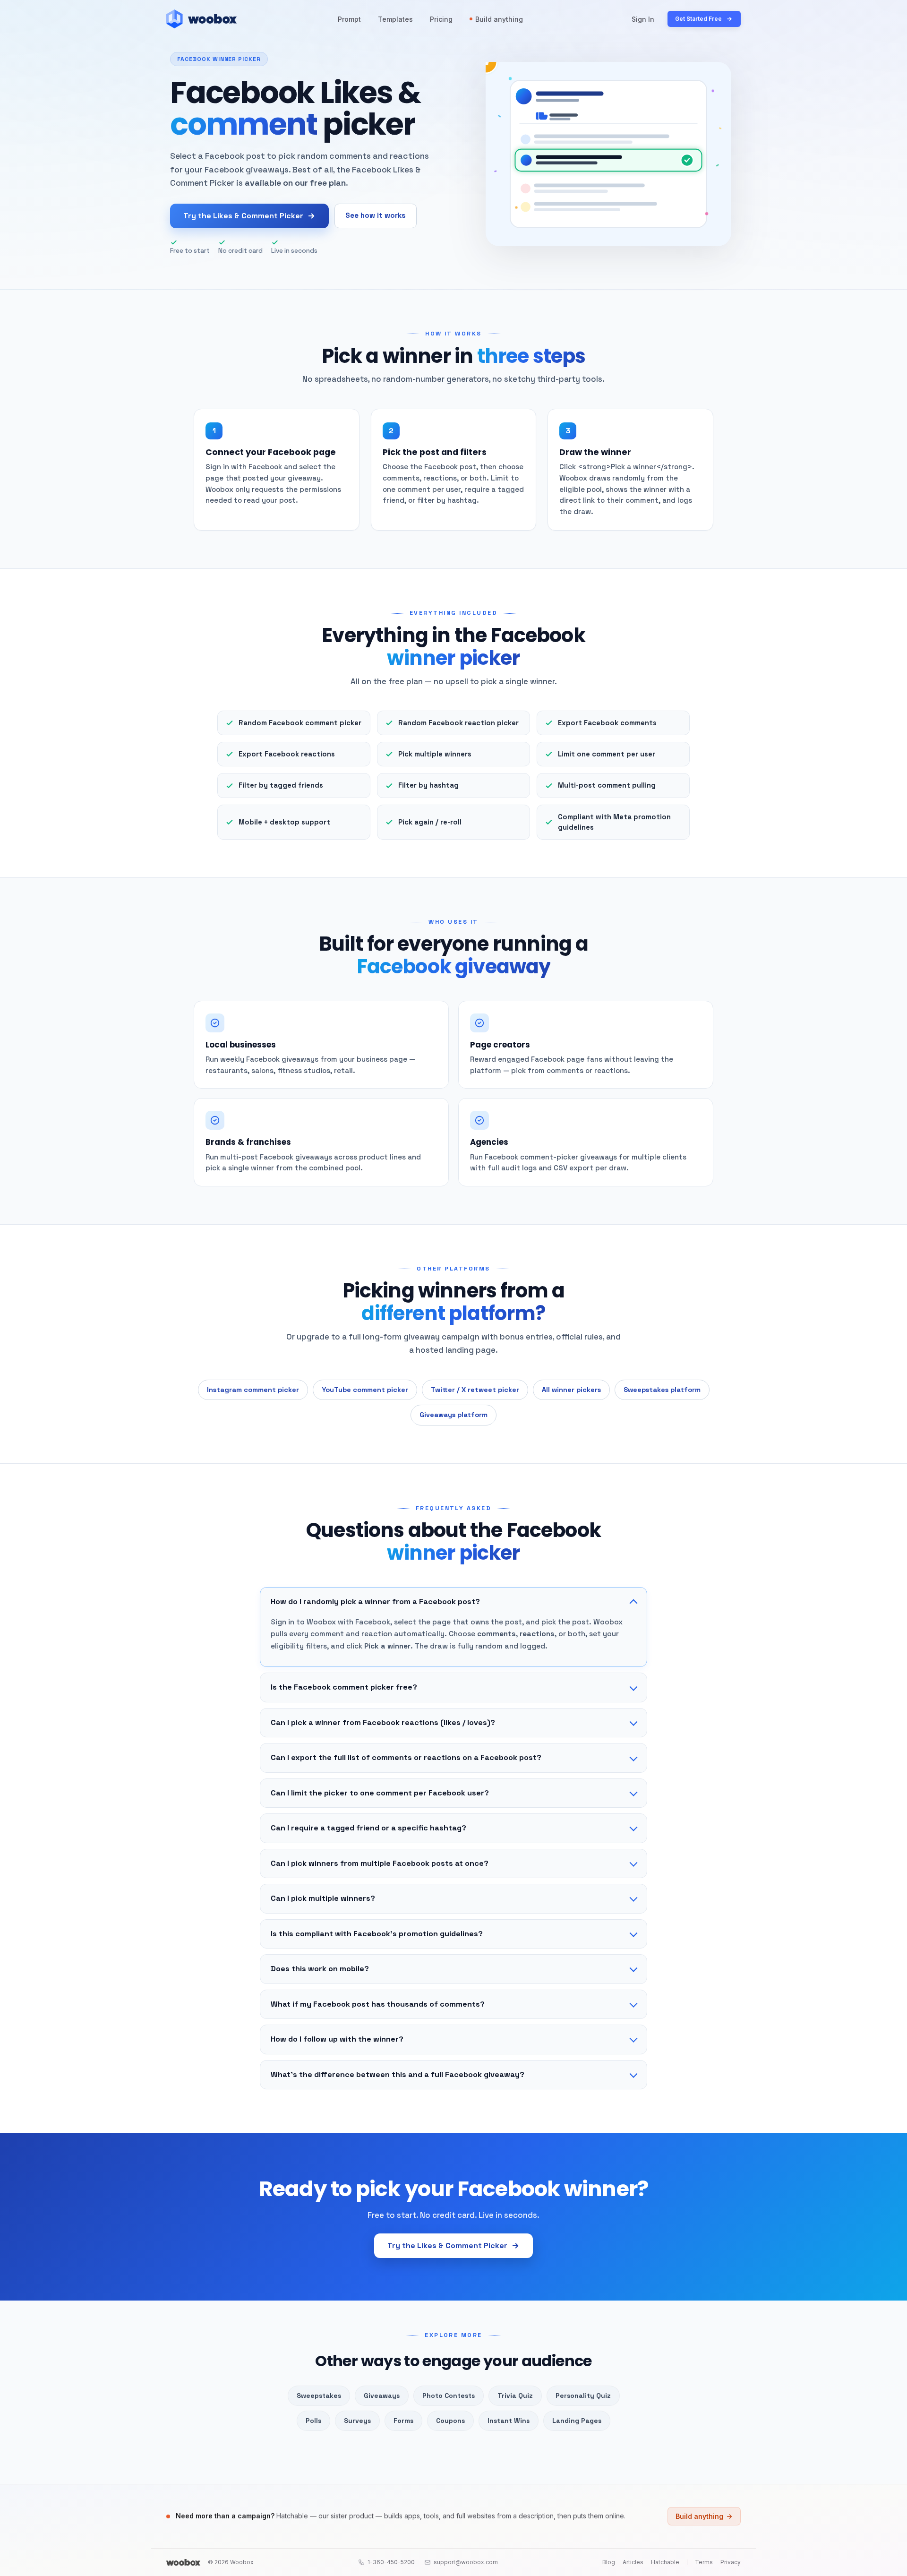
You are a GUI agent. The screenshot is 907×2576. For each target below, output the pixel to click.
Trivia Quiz (515, 2396)
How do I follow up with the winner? (337, 2039)
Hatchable (665, 2562)
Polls (313, 2421)
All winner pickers (571, 1390)
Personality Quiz (583, 2396)
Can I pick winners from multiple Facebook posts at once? (380, 1863)
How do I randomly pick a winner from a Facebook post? (375, 1601)
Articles (633, 2562)
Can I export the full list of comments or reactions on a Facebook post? (406, 1757)
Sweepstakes (319, 2396)
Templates (395, 19)
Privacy (731, 2562)
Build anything (499, 19)
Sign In (643, 19)
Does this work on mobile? (320, 1969)
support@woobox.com (466, 2562)
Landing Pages (577, 2421)
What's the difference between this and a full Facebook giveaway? (398, 2074)
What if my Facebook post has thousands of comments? (378, 2004)
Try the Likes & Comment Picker (243, 216)
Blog (609, 2562)
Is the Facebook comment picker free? (344, 1687)
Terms (704, 2562)
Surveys (357, 2421)
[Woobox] (183, 2562)
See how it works (376, 215)
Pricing (441, 19)
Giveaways (382, 2396)
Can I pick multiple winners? (323, 1898)
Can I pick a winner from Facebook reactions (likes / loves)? (383, 1722)
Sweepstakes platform (662, 1390)
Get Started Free (698, 19)
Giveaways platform (453, 1415)
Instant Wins (509, 2421)
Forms (403, 2421)
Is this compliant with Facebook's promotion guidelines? (377, 1934)
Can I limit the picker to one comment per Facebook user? (380, 1793)
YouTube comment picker (365, 1390)
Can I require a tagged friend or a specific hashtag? (368, 1828)
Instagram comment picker (253, 1390)
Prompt (349, 19)
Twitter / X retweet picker (475, 1390)
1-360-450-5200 (391, 2562)
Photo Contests (449, 2396)
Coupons (450, 2421)
